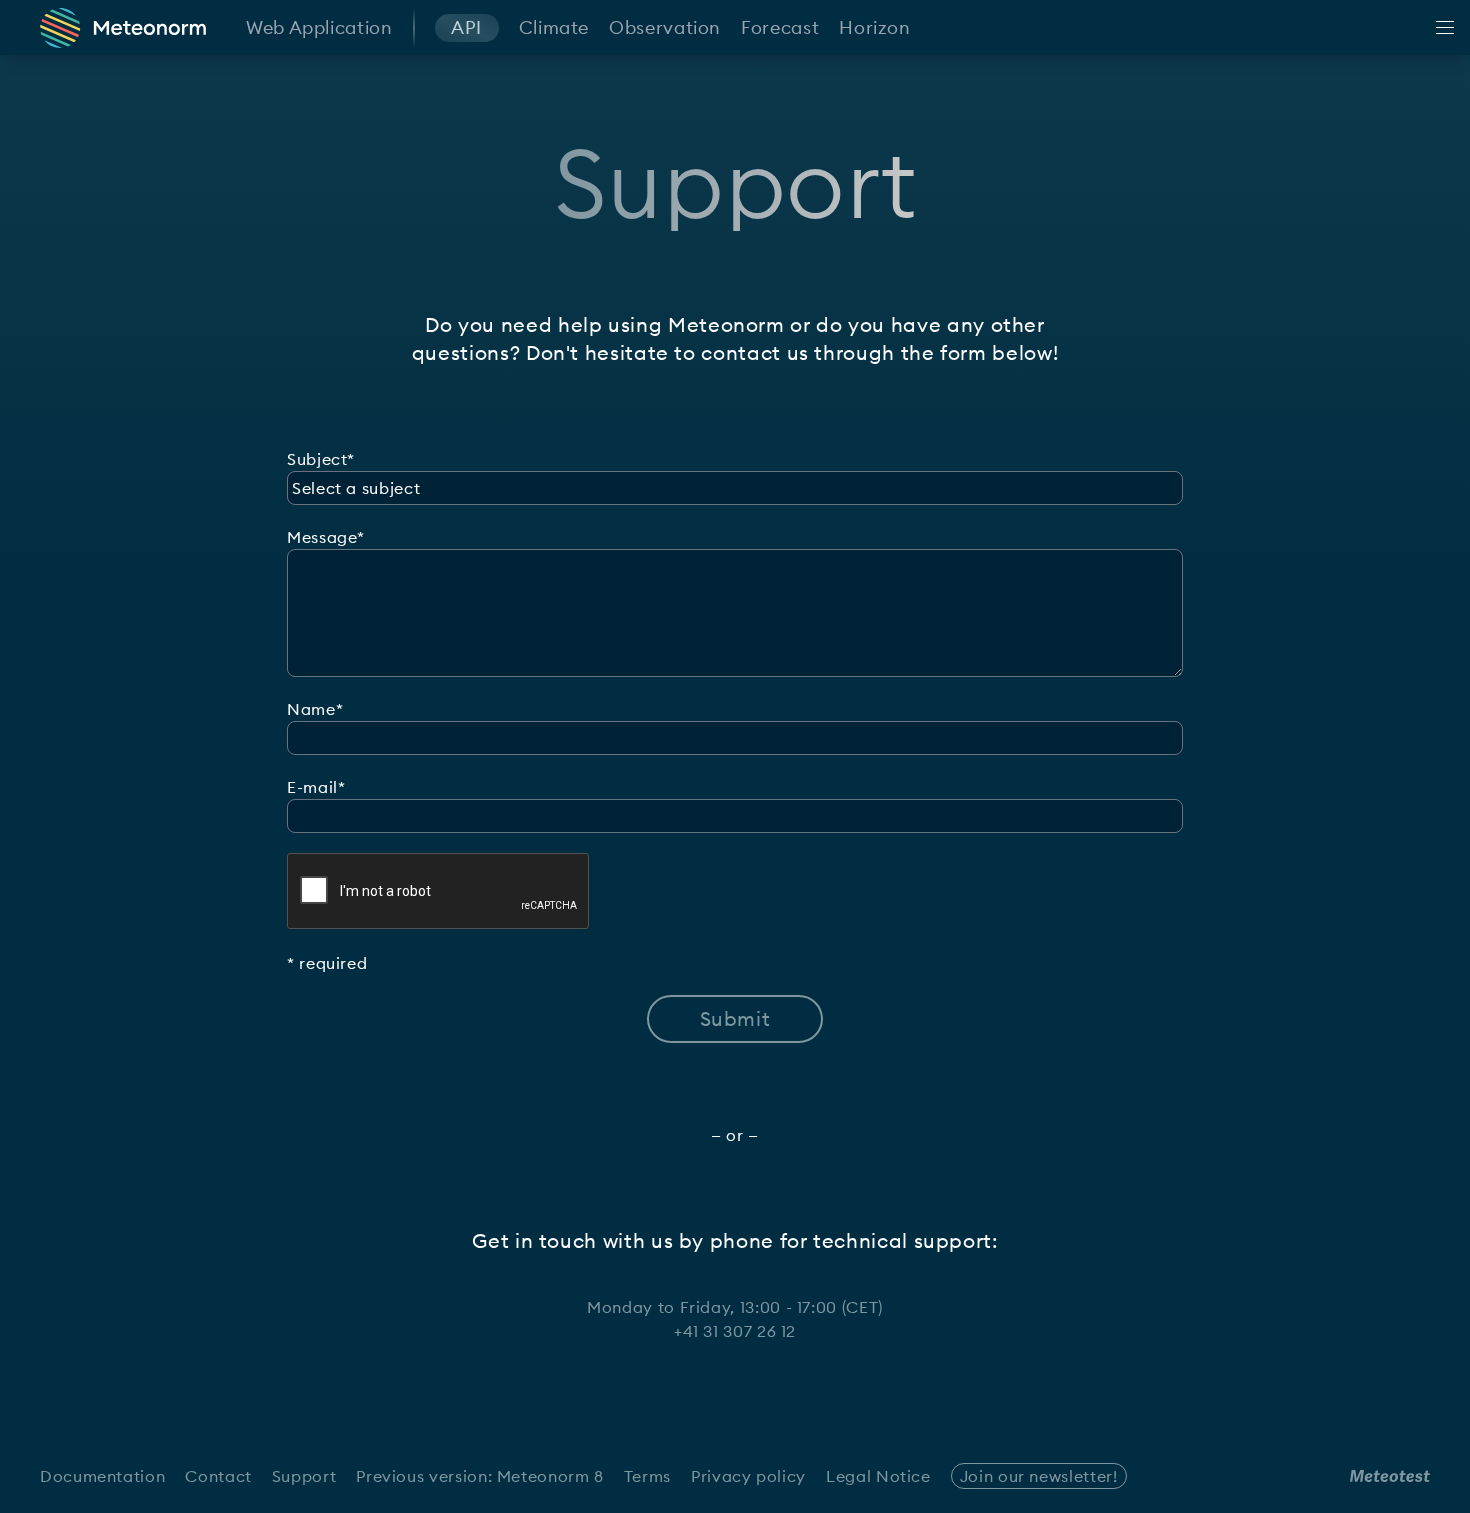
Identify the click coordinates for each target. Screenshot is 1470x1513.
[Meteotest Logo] (1390, 1476)
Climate (554, 27)
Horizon (874, 27)
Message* (326, 537)
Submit (735, 1018)
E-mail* (316, 787)
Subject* (321, 459)
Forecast (780, 27)
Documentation (102, 1476)
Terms (647, 1476)
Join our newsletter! (1039, 1476)
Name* (315, 709)
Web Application (319, 27)
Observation (665, 27)
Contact (218, 1476)
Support (304, 1476)
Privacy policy (748, 1476)
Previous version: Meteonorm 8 (480, 1476)
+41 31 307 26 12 (735, 1331)
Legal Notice (878, 1476)
